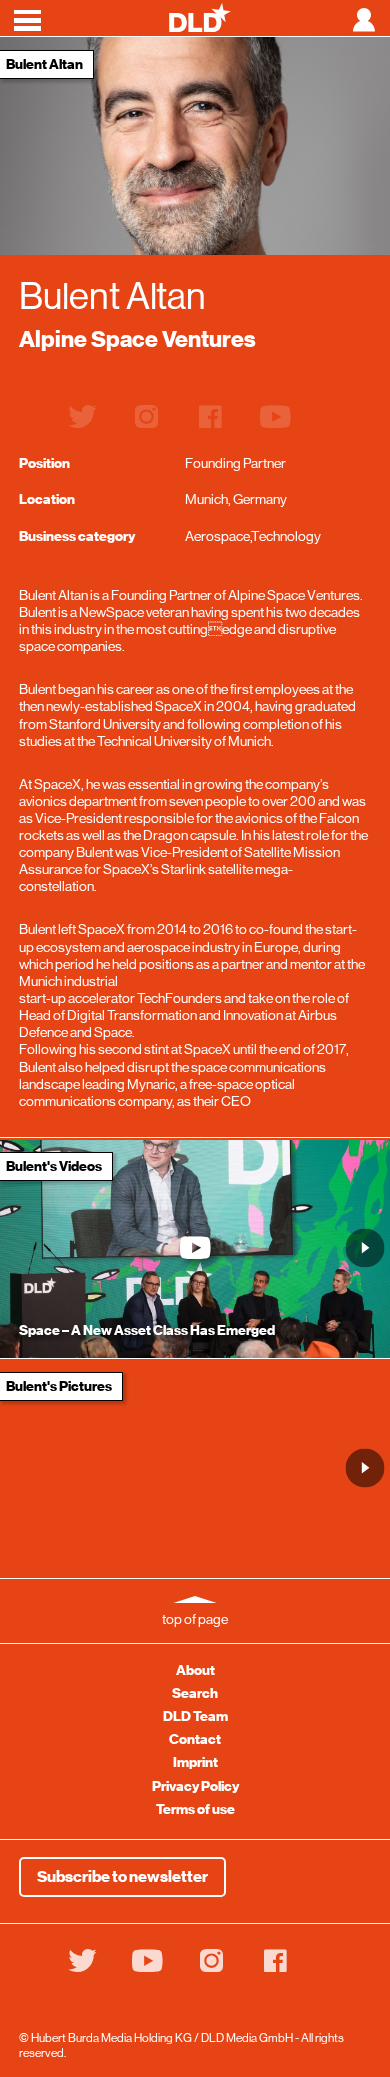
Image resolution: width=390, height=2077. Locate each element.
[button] (365, 1248)
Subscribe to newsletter (122, 1877)
